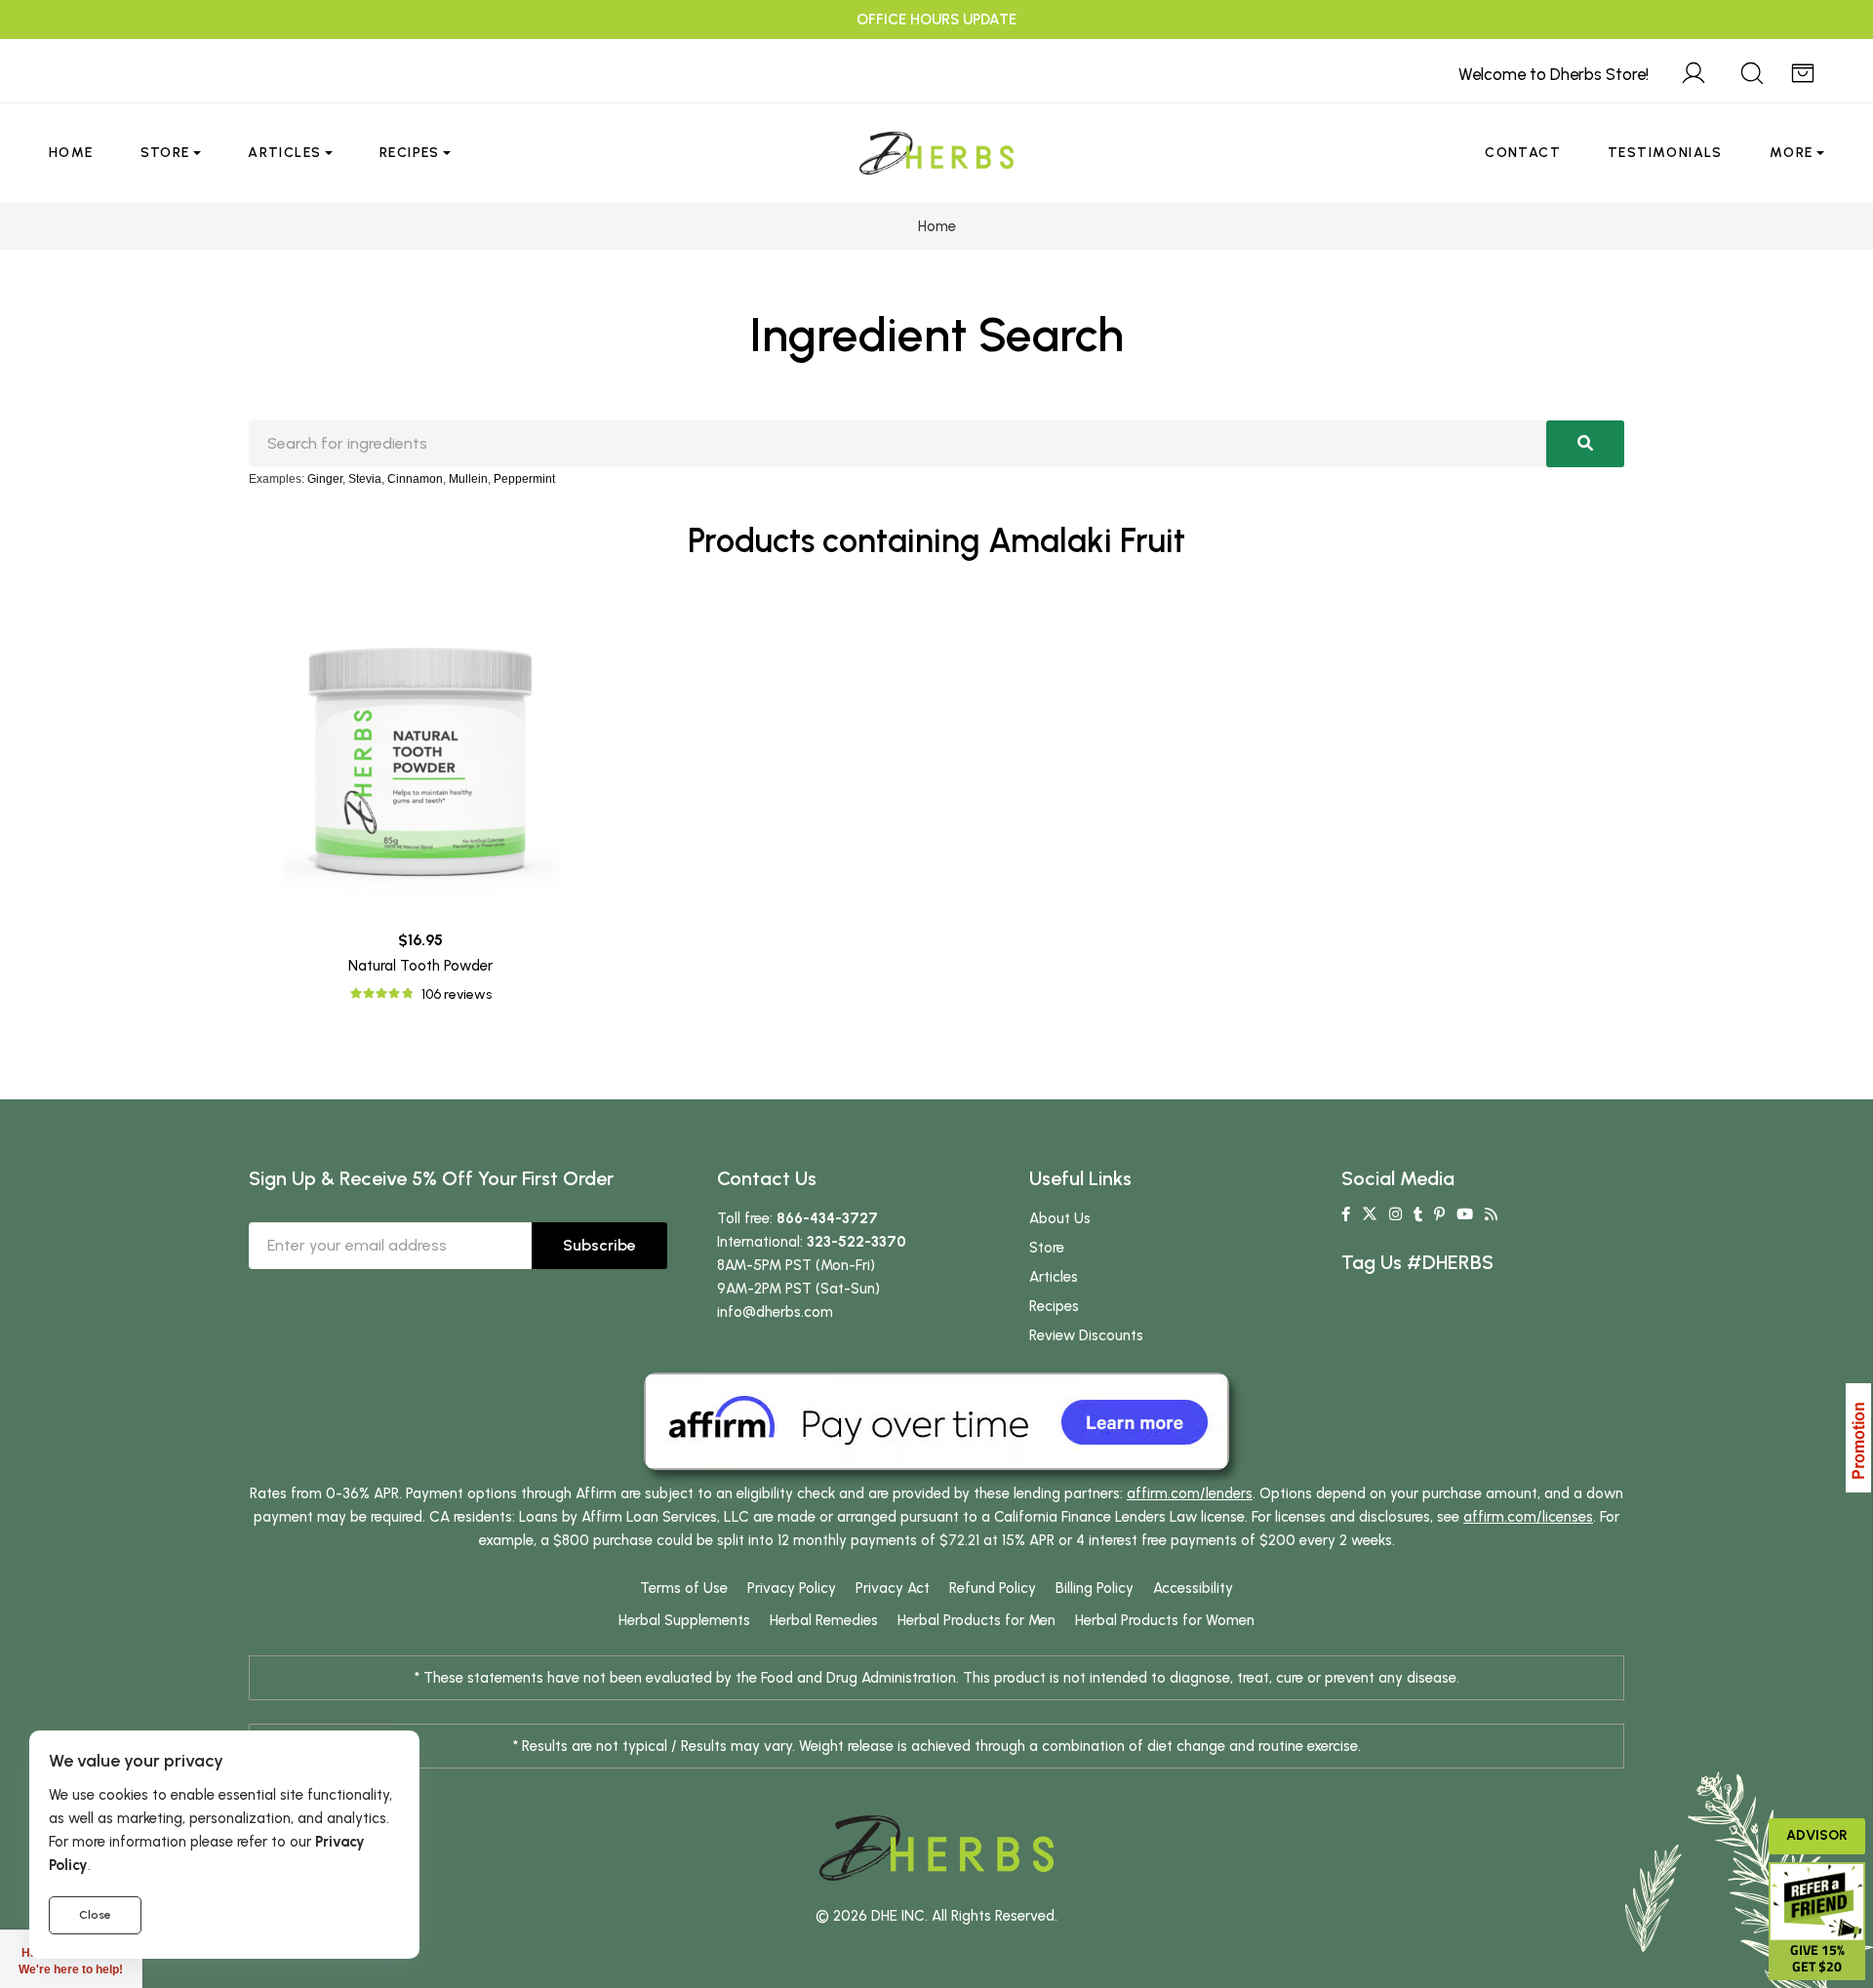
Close (95, 1915)
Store (165, 153)
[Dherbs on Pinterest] (1439, 1214)
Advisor (1817, 1835)
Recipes (410, 153)
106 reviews (457, 994)
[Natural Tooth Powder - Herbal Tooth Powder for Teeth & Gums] (421, 752)
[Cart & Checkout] (1803, 70)
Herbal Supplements (684, 1620)
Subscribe (599, 1245)
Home (71, 153)
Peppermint (524, 479)
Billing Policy (1095, 1588)
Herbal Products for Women (1165, 1620)
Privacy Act (893, 1588)
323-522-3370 (857, 1242)
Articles (284, 153)
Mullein (468, 479)
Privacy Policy (792, 1588)
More (1792, 153)
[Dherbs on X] (1370, 1214)
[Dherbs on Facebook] (1346, 1214)
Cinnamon (415, 479)
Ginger (325, 479)
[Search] (1752, 70)
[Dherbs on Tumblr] (1418, 1214)
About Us (1060, 1218)
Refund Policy (993, 1588)
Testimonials (1665, 153)
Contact (1523, 153)
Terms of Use (684, 1588)
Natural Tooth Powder (420, 966)
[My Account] (1694, 70)
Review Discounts (1086, 1335)
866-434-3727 (827, 1218)
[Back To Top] (1818, 55)
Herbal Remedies (824, 1620)
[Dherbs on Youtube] (1465, 1214)
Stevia (365, 479)
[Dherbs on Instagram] (1395, 1214)
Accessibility (1193, 1588)
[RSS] (1491, 1214)
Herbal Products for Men (976, 1620)
